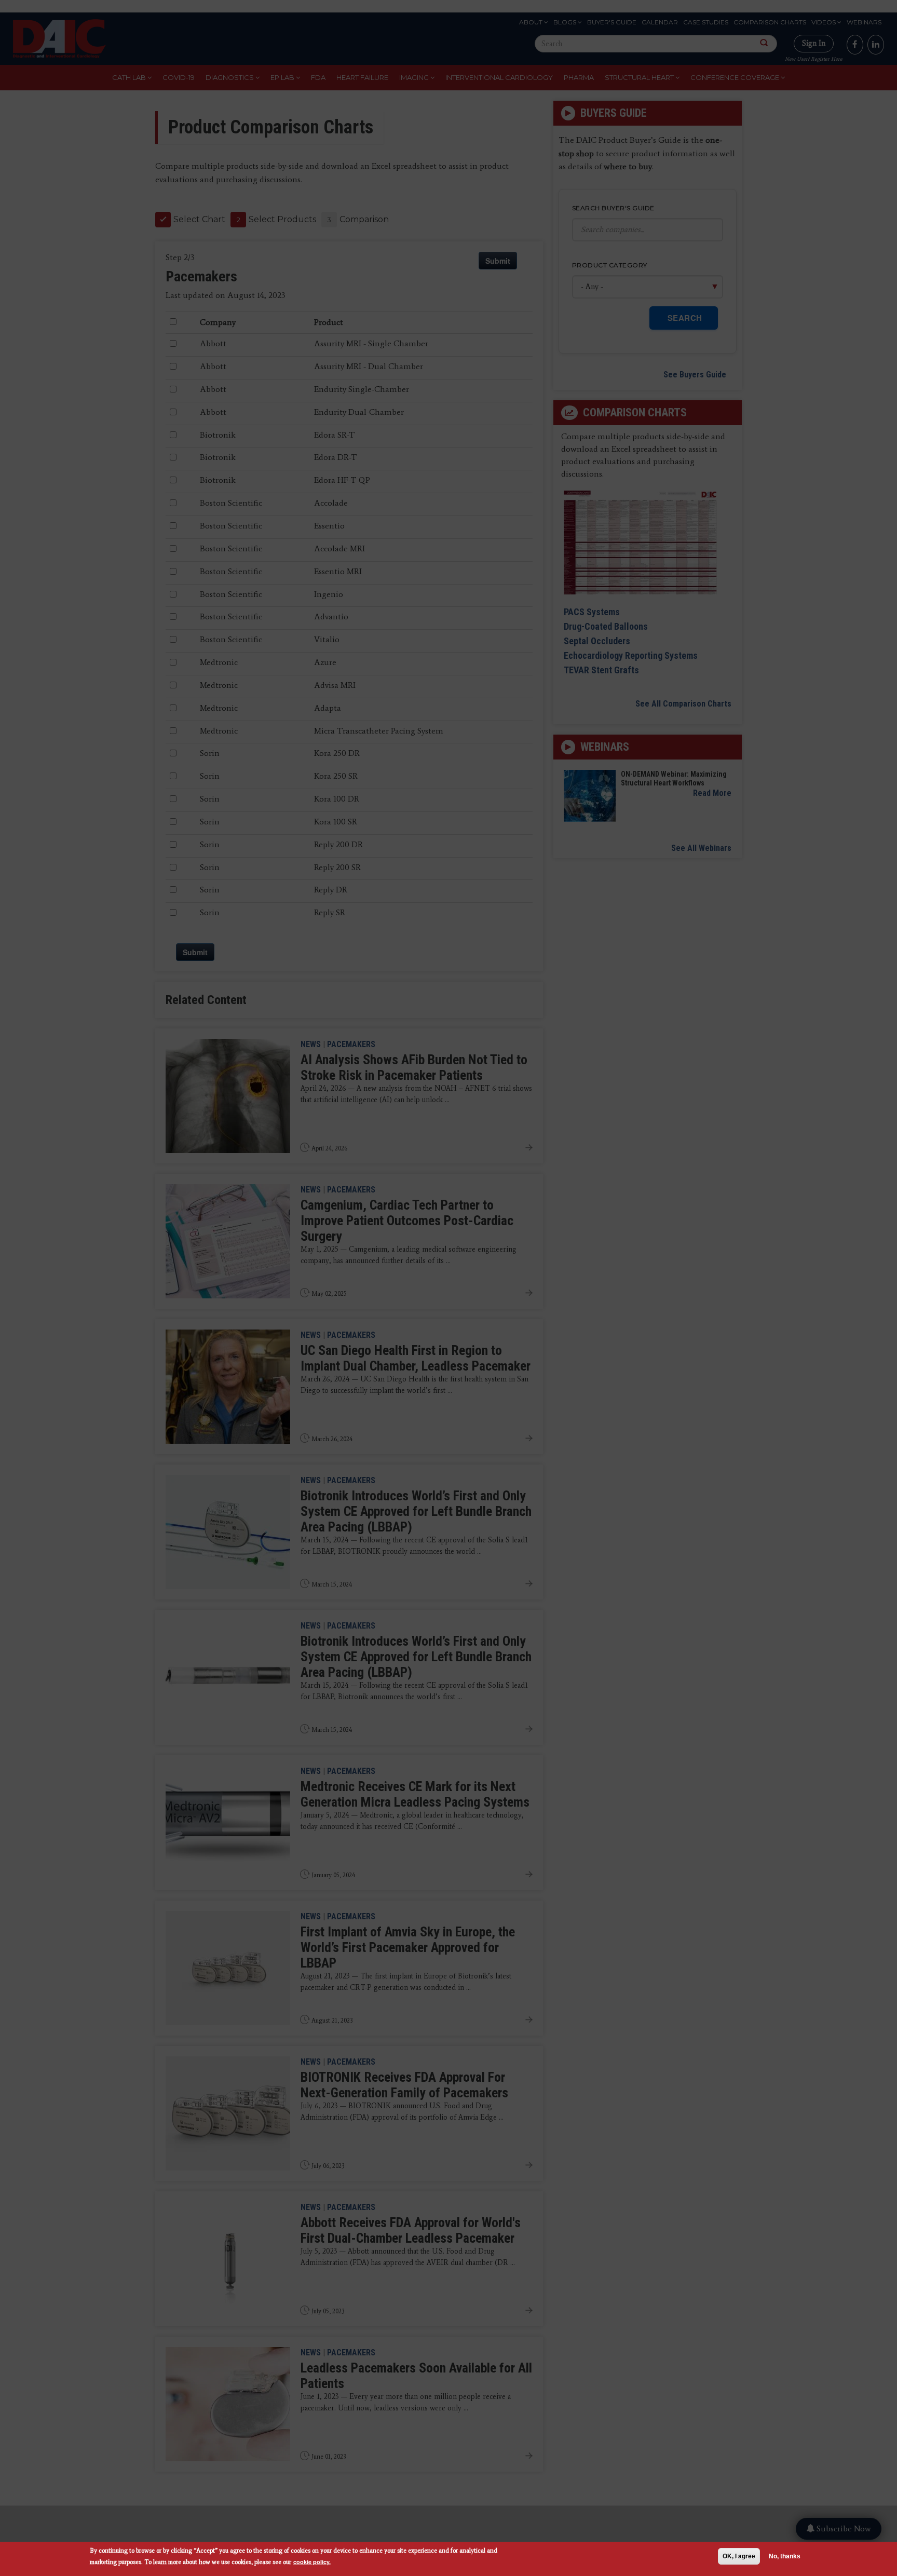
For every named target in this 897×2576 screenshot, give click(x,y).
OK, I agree (739, 2556)
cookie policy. (312, 2562)
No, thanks (785, 2556)
